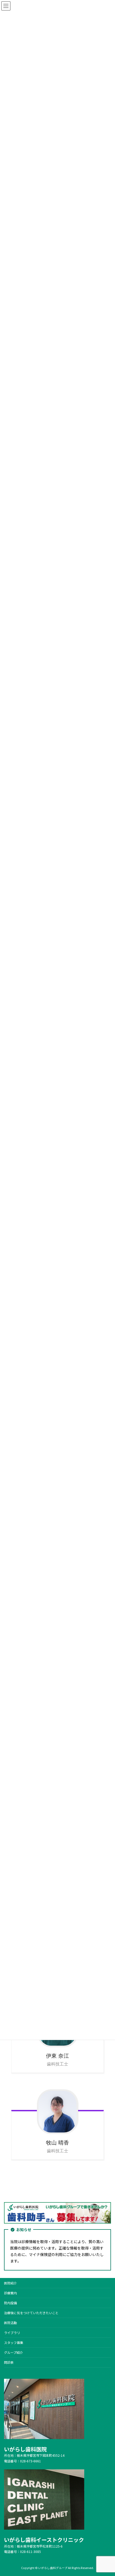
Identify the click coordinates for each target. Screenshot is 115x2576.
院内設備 (10, 2303)
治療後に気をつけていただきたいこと (31, 2313)
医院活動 (10, 2323)
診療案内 (10, 2293)
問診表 (9, 2362)
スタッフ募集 (14, 2342)
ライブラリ (12, 2333)
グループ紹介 (14, 2352)
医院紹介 (10, 2283)
